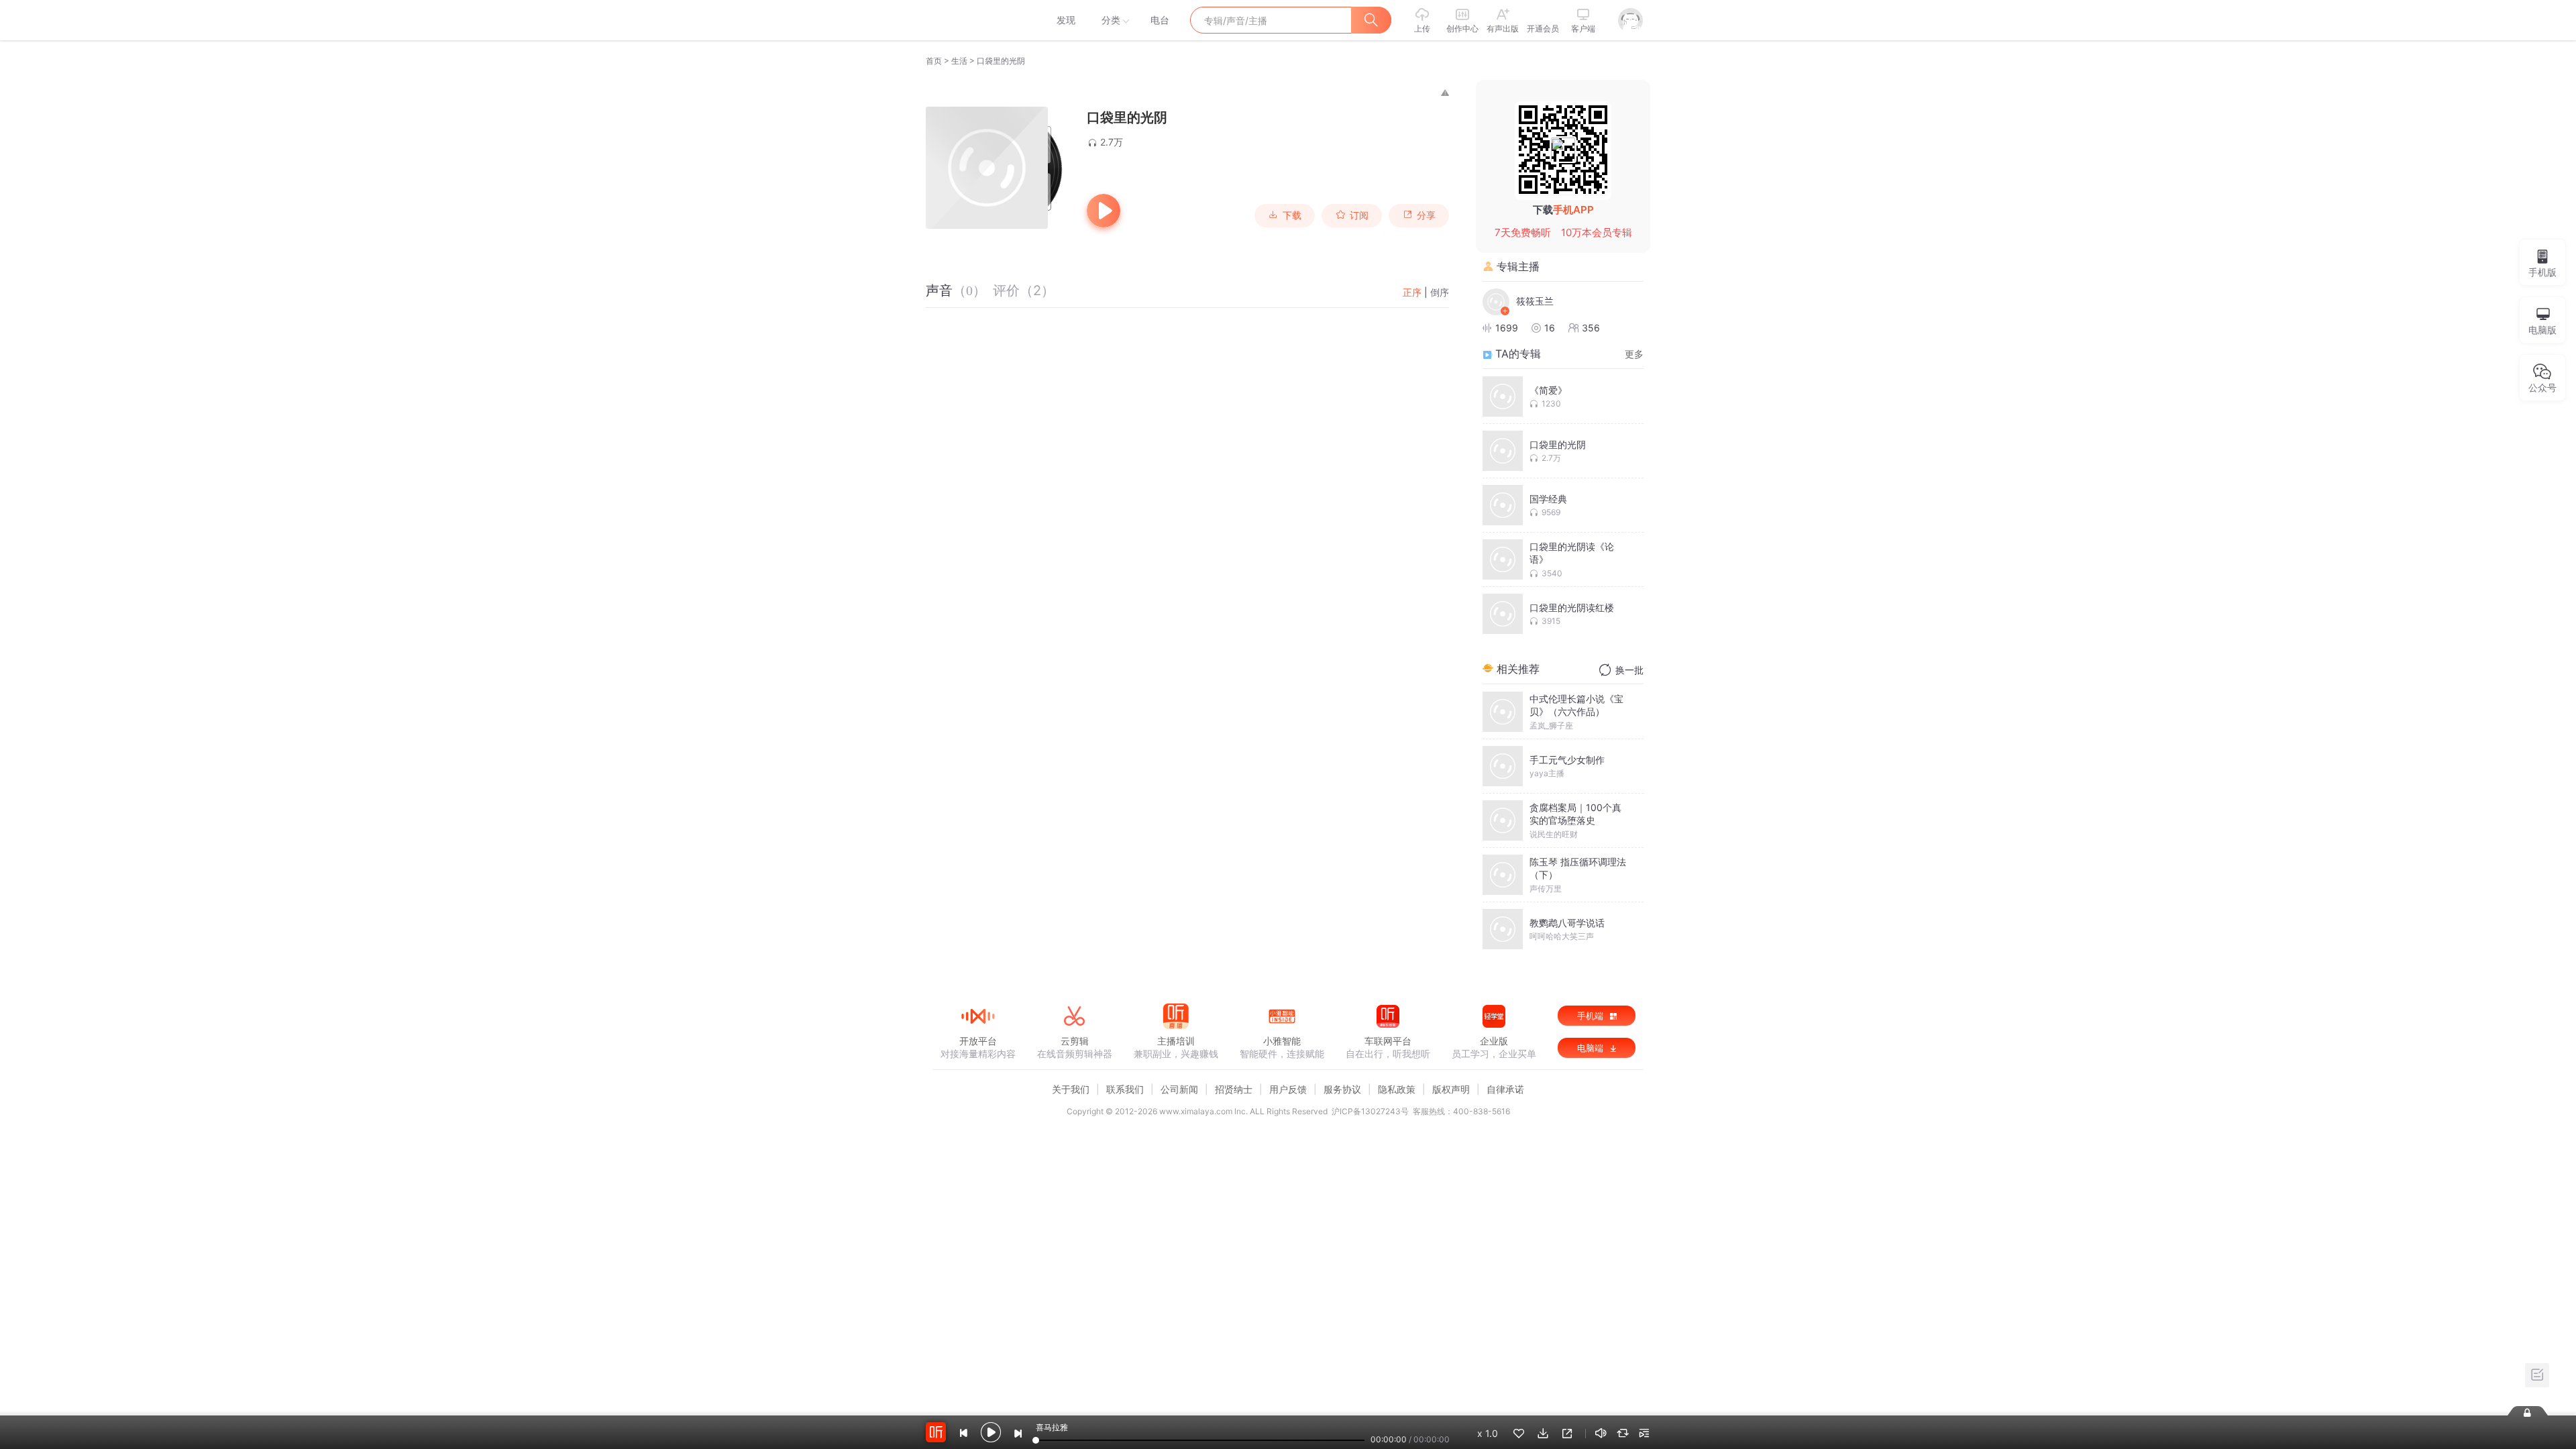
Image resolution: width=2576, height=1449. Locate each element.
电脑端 (1592, 1048)
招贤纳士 (1234, 1089)
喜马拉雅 (977, 20)
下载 (1292, 215)
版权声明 (1451, 1089)
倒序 (1440, 292)
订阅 (1359, 215)
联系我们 (1125, 1089)
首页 (934, 61)
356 (1591, 328)
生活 (959, 61)
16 (1550, 328)
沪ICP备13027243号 (1370, 1111)
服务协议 (1342, 1089)
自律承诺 (1505, 1089)
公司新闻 (1179, 1089)
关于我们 (1071, 1089)
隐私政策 (1397, 1089)
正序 (1412, 292)
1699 (1507, 328)
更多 (1634, 354)
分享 (1426, 215)
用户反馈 (1288, 1089)
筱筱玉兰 (1535, 301)
